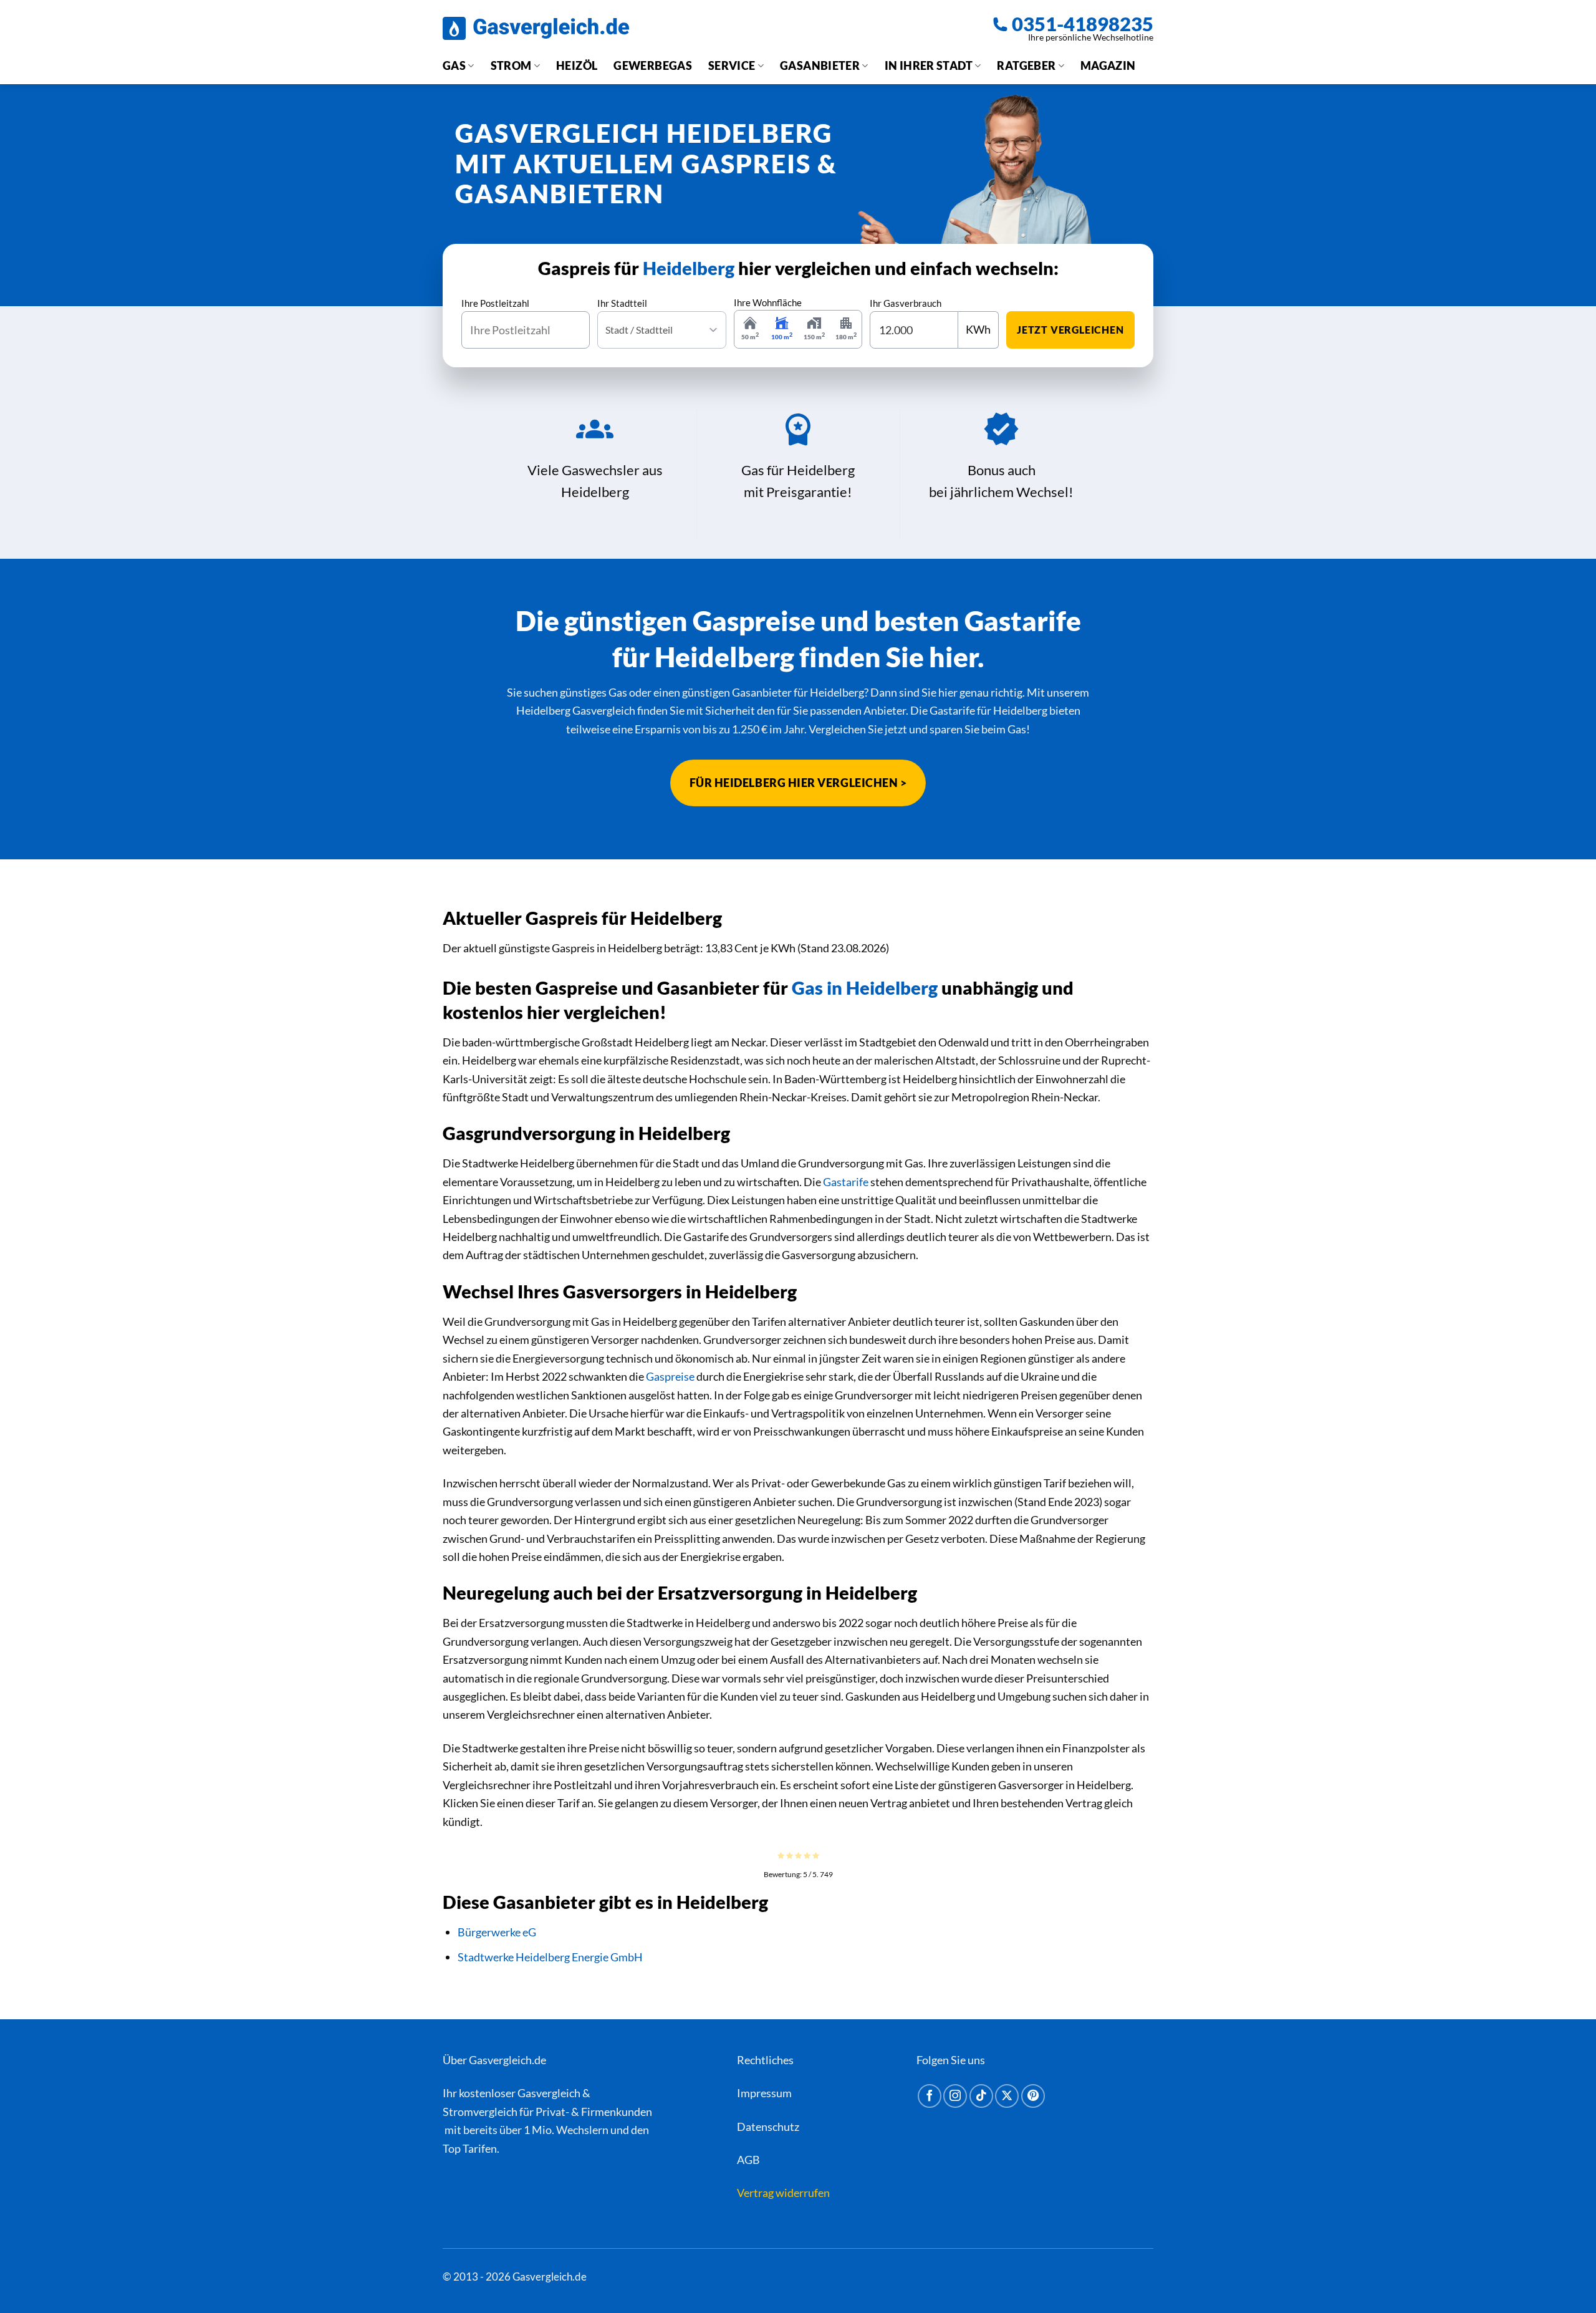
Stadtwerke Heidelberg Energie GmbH (550, 1957)
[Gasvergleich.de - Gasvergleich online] (536, 28)
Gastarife (846, 1182)
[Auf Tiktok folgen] (981, 2096)
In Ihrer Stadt (929, 65)
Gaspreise (670, 1376)
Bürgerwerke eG (497, 1932)
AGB (748, 2160)
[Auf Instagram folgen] (955, 2096)
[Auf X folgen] (1007, 2096)
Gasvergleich (549, 2093)
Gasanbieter (820, 65)
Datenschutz (768, 2126)
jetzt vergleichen (1070, 330)
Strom (511, 65)
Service (732, 65)
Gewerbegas (653, 65)
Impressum (764, 2093)
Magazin (1108, 65)
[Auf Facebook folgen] (930, 2096)
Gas (454, 65)
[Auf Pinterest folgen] (1033, 2096)
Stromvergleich (480, 2112)
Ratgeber (1026, 65)
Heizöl (577, 65)
